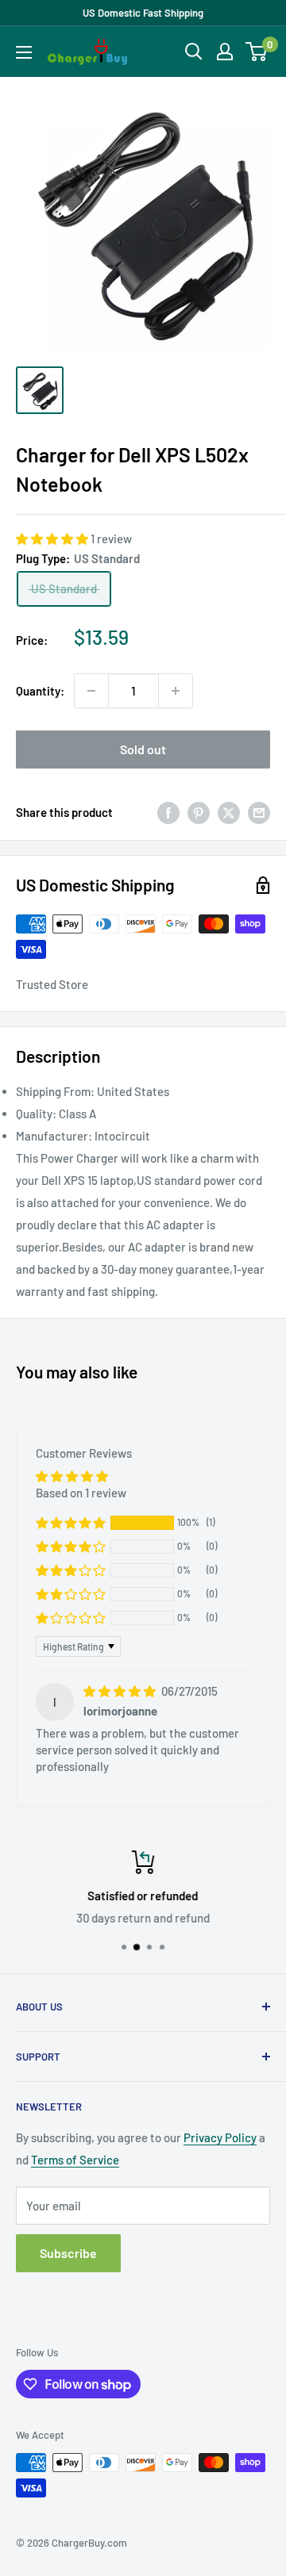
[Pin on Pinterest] (199, 812)
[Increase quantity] (176, 691)
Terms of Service (75, 2160)
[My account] (225, 52)
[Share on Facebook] (168, 812)
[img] (121, 1691)
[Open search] (194, 52)
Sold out (143, 749)
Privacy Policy (220, 2137)
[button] (53, 539)
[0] (257, 52)
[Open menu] (24, 52)
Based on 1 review (81, 1493)
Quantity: (40, 691)
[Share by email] (259, 812)
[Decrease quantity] (91, 691)
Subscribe (68, 2253)
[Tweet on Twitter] (229, 812)
